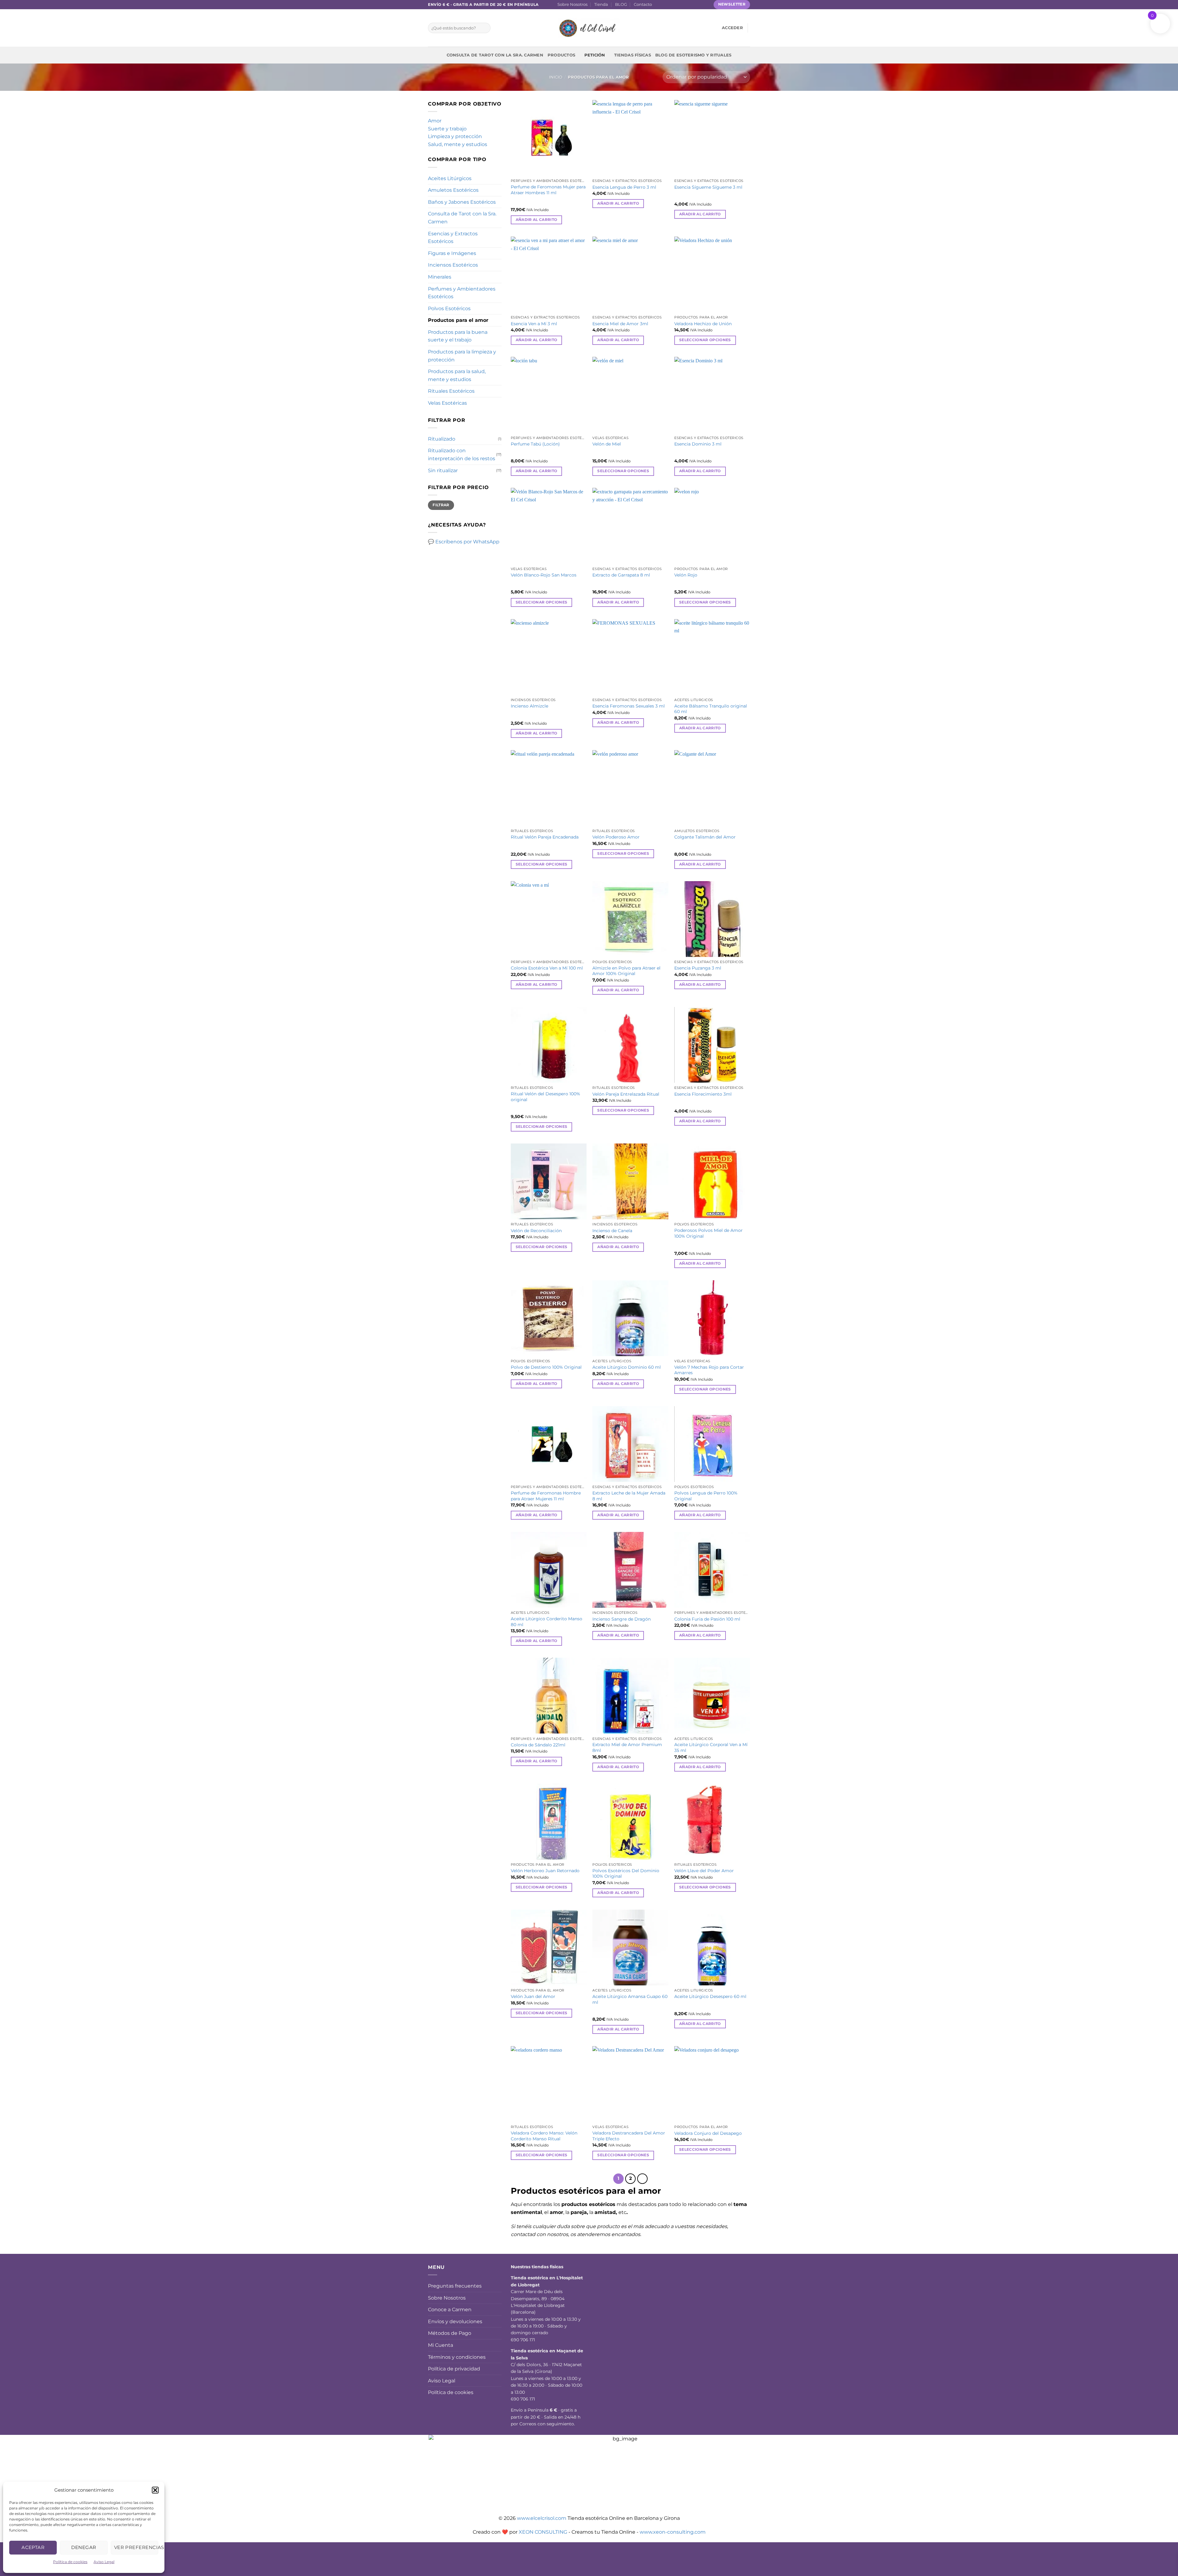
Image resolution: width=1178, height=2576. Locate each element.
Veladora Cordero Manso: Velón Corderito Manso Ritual (544, 2136)
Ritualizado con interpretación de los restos (462, 455)
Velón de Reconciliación (536, 1231)
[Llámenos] (688, 5)
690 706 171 (523, 2340)
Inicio (556, 77)
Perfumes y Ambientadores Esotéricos (462, 293)
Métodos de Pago (450, 2333)
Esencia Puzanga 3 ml (698, 968)
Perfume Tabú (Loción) (535, 444)
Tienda (601, 4)
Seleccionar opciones (705, 340)
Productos (561, 55)
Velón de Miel (607, 444)
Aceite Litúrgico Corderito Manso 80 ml (547, 1622)
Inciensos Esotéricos (453, 265)
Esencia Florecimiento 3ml (703, 1094)
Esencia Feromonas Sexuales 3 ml (629, 706)
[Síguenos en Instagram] (664, 5)
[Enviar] (485, 28)
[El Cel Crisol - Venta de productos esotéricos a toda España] (589, 28)
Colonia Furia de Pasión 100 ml (707, 1619)
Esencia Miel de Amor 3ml (620, 324)
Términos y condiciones (457, 2357)
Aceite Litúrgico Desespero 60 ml (710, 1996)
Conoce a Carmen (450, 2310)
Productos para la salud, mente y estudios (457, 375)
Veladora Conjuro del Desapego (708, 2133)
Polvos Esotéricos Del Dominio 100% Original (626, 1874)
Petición (595, 55)
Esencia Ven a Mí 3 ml (534, 324)
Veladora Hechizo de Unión (703, 324)
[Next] (642, 2179)
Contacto (643, 4)
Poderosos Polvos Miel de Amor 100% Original (708, 1233)
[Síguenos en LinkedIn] (699, 5)
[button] (155, 2490)
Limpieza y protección (455, 136)
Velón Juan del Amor (533, 1996)
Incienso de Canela (612, 1231)
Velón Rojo (686, 575)
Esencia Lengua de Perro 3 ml (624, 187)
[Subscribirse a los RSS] (694, 5)
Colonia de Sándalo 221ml (538, 1745)
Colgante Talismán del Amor (705, 837)
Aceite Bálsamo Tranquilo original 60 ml (711, 709)
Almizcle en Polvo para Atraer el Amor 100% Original (626, 971)
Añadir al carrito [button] (537, 220)
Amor (435, 121)
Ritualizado (442, 439)
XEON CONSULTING (543, 2532)
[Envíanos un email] (682, 5)
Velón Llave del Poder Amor (704, 1871)
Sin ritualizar (443, 470)
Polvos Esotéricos (449, 309)
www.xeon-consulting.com (673, 2532)
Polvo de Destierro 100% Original (546, 1367)
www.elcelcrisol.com (542, 2518)
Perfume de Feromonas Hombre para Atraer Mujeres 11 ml (546, 1496)
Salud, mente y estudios (458, 144)
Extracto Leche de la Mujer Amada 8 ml (629, 1496)
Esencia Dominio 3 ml (698, 444)
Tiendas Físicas (633, 55)
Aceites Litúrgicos (450, 178)
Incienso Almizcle (529, 706)
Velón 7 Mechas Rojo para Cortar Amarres (709, 1370)
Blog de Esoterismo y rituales (693, 55)
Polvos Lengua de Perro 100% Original (706, 1496)
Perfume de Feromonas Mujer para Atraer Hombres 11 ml (548, 190)
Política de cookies (70, 2562)
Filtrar (441, 505)
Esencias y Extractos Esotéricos (453, 238)
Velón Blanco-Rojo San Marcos (544, 575)
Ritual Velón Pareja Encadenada (545, 837)
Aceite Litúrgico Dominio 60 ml (627, 1367)
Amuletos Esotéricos (453, 190)
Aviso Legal (104, 2562)
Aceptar (33, 2547)
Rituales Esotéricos (451, 391)
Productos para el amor (458, 320)
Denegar (84, 2547)
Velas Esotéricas (447, 403)
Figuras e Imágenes (452, 253)
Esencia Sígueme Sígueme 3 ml (708, 187)
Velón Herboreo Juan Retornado (545, 1871)
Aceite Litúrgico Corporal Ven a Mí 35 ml (711, 1747)
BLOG (621, 4)
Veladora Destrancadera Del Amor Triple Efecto (629, 2136)
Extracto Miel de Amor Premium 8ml (627, 1747)
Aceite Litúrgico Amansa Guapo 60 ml (630, 1999)
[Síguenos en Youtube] (705, 5)
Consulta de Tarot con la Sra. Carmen (495, 55)
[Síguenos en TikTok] (670, 5)
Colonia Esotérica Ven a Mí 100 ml (547, 968)
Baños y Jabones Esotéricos (462, 202)
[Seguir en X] (676, 5)
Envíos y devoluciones (455, 2321)
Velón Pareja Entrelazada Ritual (626, 1094)
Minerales (440, 277)
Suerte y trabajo (447, 129)
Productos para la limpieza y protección (462, 356)
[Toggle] (498, 391)
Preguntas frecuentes (455, 2286)
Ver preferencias (136, 2547)
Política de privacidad (454, 2369)
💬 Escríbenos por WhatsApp (464, 542)
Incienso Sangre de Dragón (622, 1619)
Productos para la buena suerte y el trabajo (458, 336)
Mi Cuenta (441, 2345)
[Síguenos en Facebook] (658, 5)
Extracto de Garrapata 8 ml (621, 575)
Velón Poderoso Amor (616, 837)
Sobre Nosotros (572, 4)
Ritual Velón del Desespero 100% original (545, 1097)
